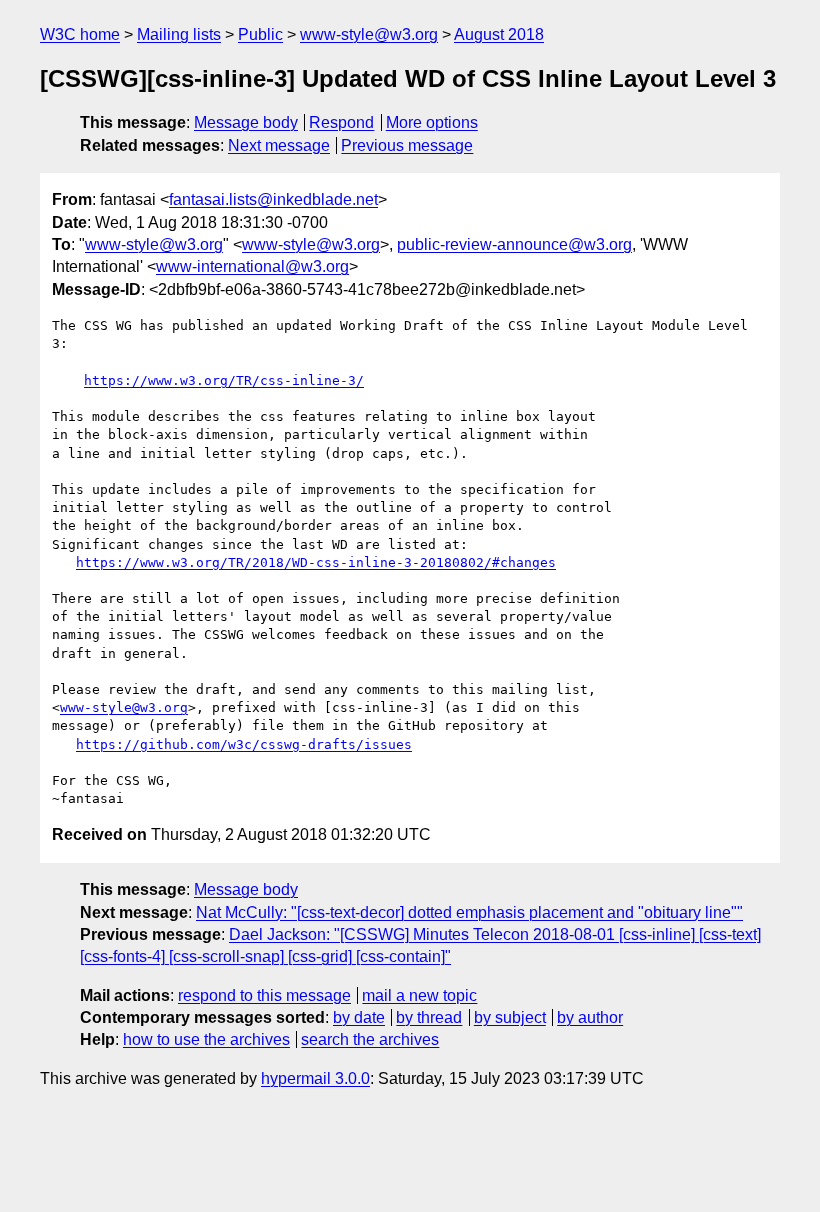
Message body (246, 122)
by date (359, 1017)
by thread (429, 1017)
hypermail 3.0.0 (315, 1078)
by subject (510, 1017)
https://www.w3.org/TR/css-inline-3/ (224, 380)
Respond (341, 122)
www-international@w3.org (252, 266)
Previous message (407, 145)
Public (260, 34)
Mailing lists (179, 34)
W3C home (80, 34)
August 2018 (499, 34)
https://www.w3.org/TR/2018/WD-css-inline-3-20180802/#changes (316, 562)
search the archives (370, 1039)
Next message (279, 145)
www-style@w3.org (369, 34)
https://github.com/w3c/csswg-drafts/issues (244, 744)
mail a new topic (419, 995)
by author (590, 1017)
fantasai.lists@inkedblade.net (273, 199)
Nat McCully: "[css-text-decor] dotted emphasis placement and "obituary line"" (469, 912)
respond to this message (264, 995)
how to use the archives (206, 1039)
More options (432, 122)
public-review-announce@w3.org (514, 244)
